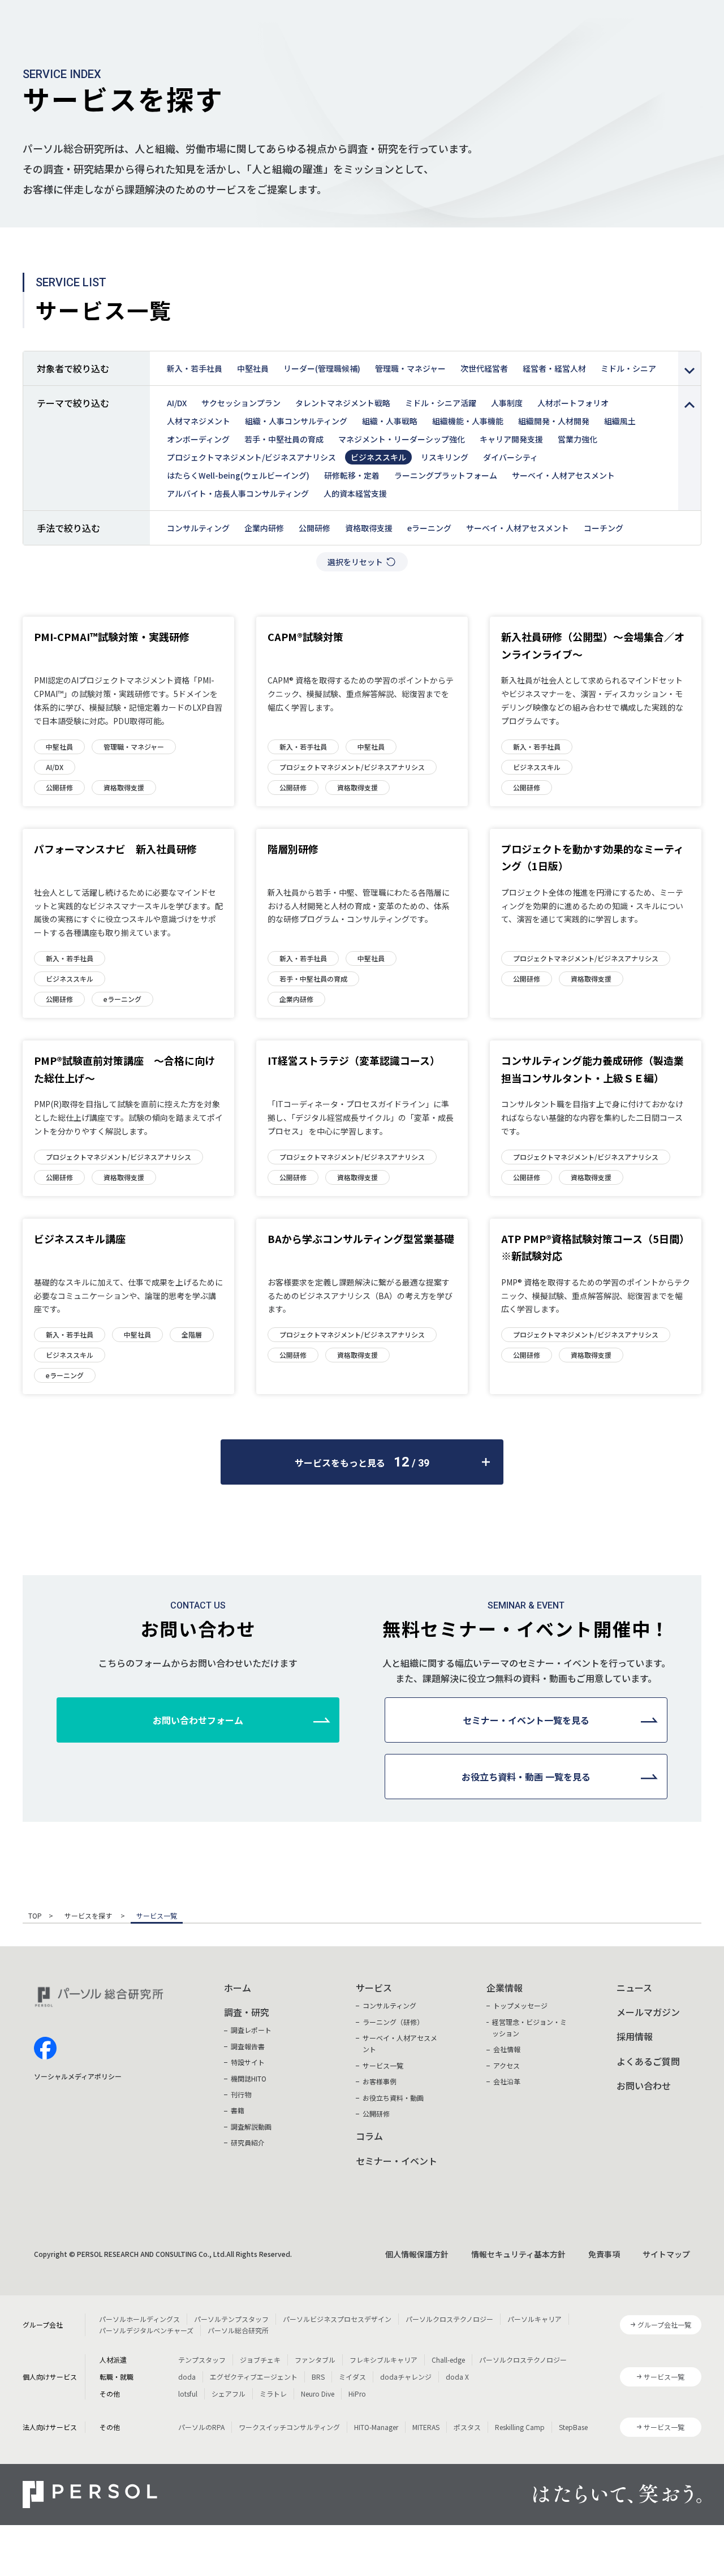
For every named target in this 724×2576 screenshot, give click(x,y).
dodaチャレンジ (406, 2377)
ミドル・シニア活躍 (441, 403)
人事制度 (507, 403)
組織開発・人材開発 (554, 421)
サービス (374, 1988)
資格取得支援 (369, 528)
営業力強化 (578, 439)
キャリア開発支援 (511, 439)
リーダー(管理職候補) (322, 368)
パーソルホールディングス (139, 2319)
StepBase (573, 2427)
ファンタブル (315, 2360)
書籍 (238, 2110)
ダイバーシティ (510, 457)
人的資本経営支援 (355, 493)
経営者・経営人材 (554, 368)
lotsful (188, 2394)
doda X (457, 2377)
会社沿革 (507, 2081)
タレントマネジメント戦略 (343, 403)
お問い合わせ (644, 2085)
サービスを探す (89, 1916)
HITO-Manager (376, 2427)
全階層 (192, 1334)
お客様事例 (380, 2081)
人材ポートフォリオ (573, 403)
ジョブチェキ (260, 2360)
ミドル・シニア (628, 368)
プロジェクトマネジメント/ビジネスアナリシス (251, 457)
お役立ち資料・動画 (393, 2098)
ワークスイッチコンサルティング (289, 2427)
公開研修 (314, 528)
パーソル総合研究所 (238, 2330)
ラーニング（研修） (393, 2022)
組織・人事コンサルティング (296, 421)
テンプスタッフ (202, 2360)
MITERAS (426, 2427)
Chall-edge (448, 2360)
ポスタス (467, 2427)
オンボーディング (198, 439)
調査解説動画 (251, 2126)
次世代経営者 (484, 368)
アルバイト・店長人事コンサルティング (238, 493)
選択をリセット (355, 562)
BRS (318, 2377)
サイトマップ (666, 2254)
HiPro (357, 2394)
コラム (369, 2136)
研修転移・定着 (352, 475)
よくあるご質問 (648, 2061)
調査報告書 (248, 2046)
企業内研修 (264, 528)
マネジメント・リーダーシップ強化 (402, 439)
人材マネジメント (199, 421)
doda (187, 2377)
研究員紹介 (248, 2142)
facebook (45, 2048)
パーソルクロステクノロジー (449, 2319)
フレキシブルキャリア (383, 2360)
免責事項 (604, 2254)
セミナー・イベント (397, 2161)
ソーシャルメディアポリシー (78, 2076)
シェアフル (229, 2394)
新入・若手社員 (195, 368)
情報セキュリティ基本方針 (518, 2254)
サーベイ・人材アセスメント (563, 475)
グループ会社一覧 (664, 2325)
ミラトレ (273, 2394)
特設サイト (248, 2062)
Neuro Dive (318, 2394)
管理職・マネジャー (410, 368)
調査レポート (251, 2030)
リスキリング (445, 457)
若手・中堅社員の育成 (284, 439)
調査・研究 (247, 2012)
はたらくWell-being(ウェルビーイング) (238, 475)
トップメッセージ (520, 2005)
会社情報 (507, 2049)
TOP (35, 1916)
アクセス (507, 2065)
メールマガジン (648, 2012)
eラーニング (429, 528)
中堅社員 (253, 368)
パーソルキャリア (535, 2319)
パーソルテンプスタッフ (231, 2319)
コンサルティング (198, 528)
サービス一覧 (383, 2065)
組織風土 (620, 421)
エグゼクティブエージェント (254, 2377)
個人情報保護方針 (417, 2254)
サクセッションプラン (241, 403)
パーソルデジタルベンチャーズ (146, 2330)
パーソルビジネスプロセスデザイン (337, 2319)
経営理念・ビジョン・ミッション (529, 2027)
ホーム (238, 1988)
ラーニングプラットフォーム (446, 475)
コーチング (604, 528)
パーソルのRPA (201, 2427)
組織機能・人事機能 (468, 421)
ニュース (634, 1988)
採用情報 (635, 2036)
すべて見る (689, 368)
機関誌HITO (249, 2078)
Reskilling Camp (520, 2427)
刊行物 (241, 2094)
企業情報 (505, 1988)
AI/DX (177, 403)
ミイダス (352, 2377)
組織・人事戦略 (390, 421)
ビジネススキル (378, 457)
